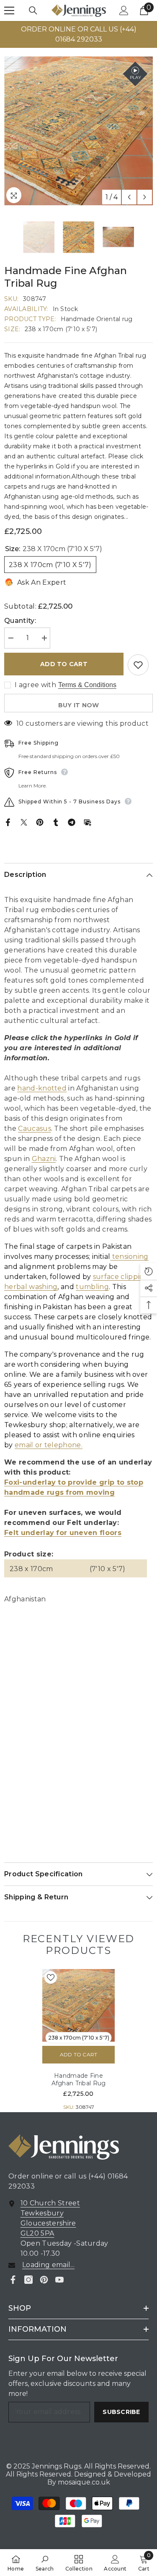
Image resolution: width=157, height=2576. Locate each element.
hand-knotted (42, 1088)
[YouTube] (59, 2280)
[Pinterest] (40, 822)
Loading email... (48, 2265)
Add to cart (64, 664)
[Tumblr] (56, 822)
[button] (129, 197)
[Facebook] (8, 822)
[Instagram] (28, 2280)
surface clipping (121, 1277)
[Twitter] (24, 822)
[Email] (88, 822)
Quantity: (20, 621)
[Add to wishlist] (138, 665)
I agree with (35, 685)
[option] (78, 34)
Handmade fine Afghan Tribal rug (79, 2079)
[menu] (9, 10)
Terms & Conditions (87, 685)
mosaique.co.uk (83, 2482)
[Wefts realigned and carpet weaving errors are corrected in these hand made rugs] (111, 1257)
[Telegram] (72, 822)
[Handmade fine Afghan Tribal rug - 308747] (78, 2005)
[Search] (33, 10)
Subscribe (121, 2412)
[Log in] (124, 10)
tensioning (130, 1257)
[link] (45, 2563)
